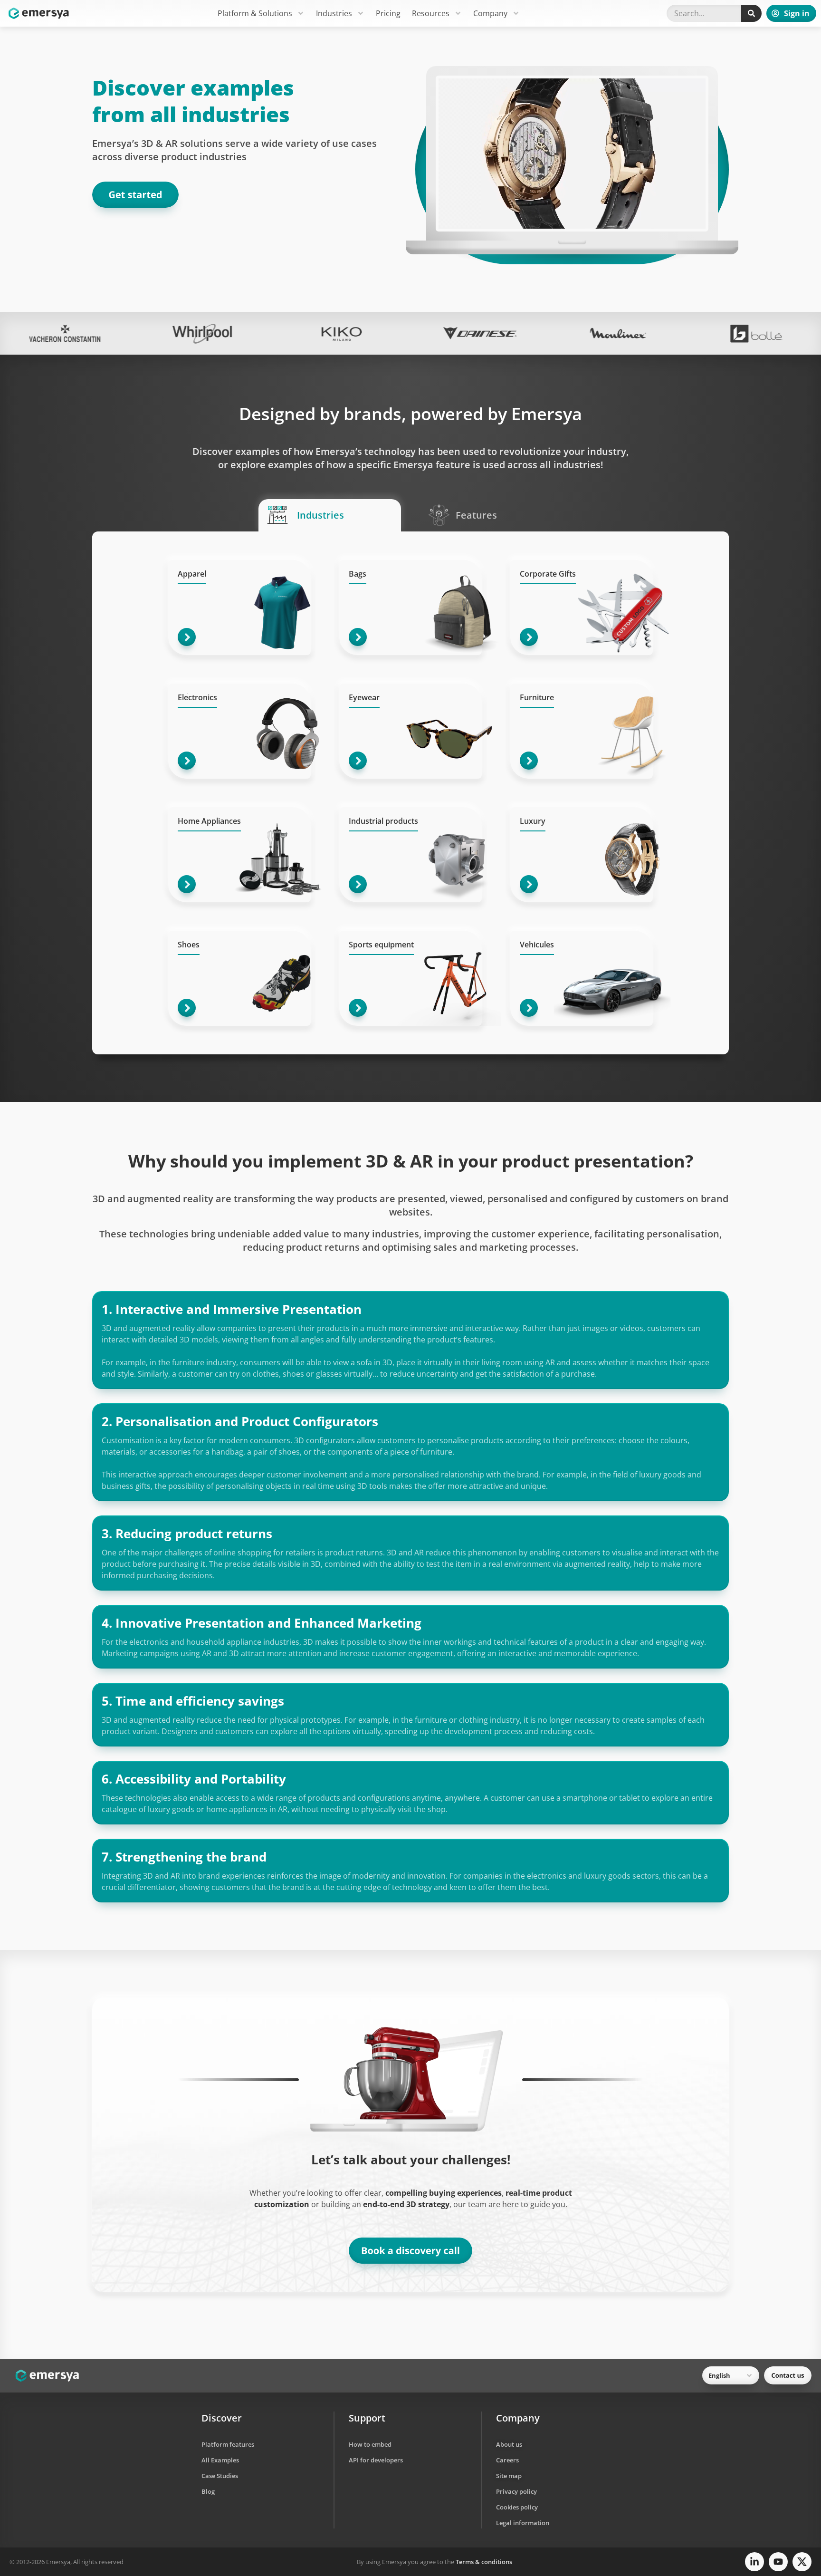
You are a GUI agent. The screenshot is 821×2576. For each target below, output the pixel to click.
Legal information (523, 2523)
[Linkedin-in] (754, 2562)
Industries (334, 13)
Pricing (388, 13)
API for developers (376, 2460)
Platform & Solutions (255, 13)
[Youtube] (778, 2562)
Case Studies (220, 2476)
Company (490, 13)
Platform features (228, 2444)
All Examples (220, 2460)
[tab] (330, 515)
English (719, 2375)
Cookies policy (517, 2507)
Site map (509, 2476)
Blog (208, 2491)
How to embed (370, 2444)
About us (509, 2444)
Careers (507, 2460)
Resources (431, 13)
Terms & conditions (484, 2562)
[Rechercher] (751, 13)
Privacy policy (516, 2491)
